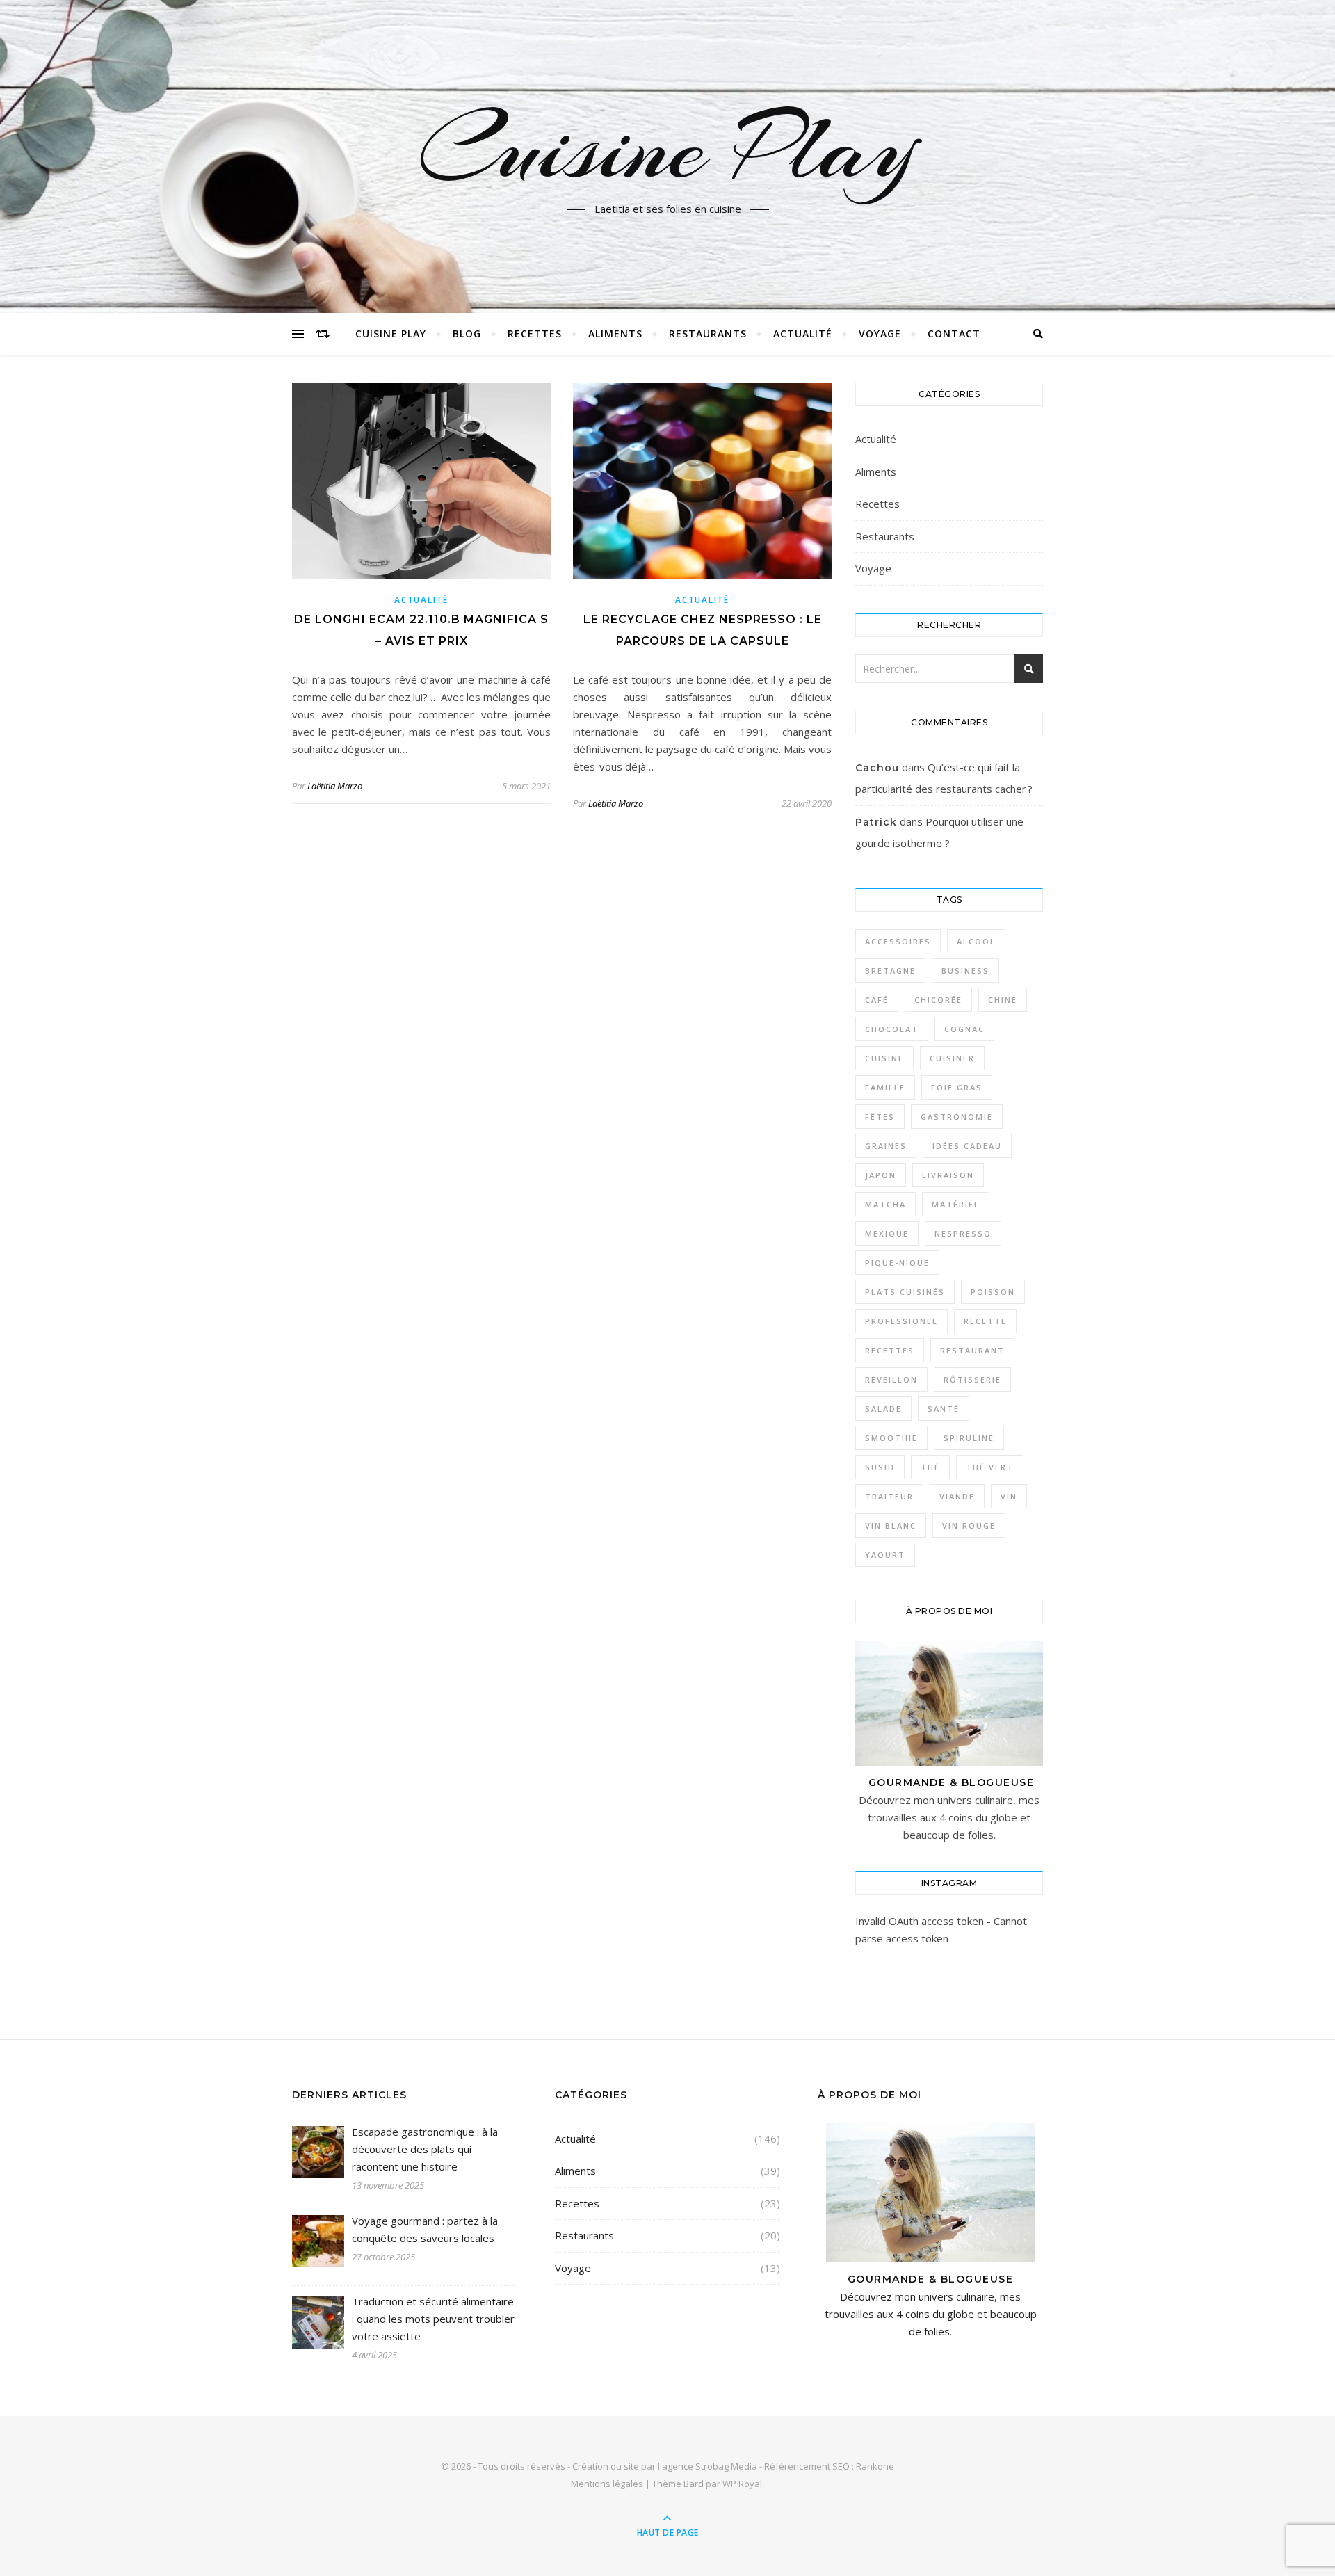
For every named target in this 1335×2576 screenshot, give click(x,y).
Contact (954, 333)
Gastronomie (957, 1117)
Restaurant (972, 1350)
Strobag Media (726, 2466)
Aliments (615, 333)
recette (985, 1321)
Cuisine (884, 1058)
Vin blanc (891, 1526)
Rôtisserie (972, 1379)
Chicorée (938, 1000)
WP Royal (742, 2484)
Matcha (885, 1204)
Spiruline (969, 1438)
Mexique (887, 1233)
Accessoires (898, 941)
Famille (885, 1087)
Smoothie (891, 1438)
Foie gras (957, 1087)
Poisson (993, 1292)
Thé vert (990, 1467)
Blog (467, 333)
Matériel (956, 1204)
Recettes (535, 333)
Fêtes (880, 1117)
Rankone (875, 2466)
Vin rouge (969, 1526)
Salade (883, 1409)
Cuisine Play (667, 148)
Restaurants (708, 333)
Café (877, 1000)
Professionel (901, 1321)
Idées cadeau (967, 1146)
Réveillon (891, 1379)
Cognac (964, 1029)
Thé (930, 1467)
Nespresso (963, 1233)
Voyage (880, 333)
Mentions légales (607, 2484)
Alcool (976, 941)
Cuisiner (952, 1058)
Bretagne (890, 971)
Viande (957, 1496)
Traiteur (889, 1496)
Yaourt (885, 1555)
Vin (1009, 1496)
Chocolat (892, 1029)
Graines (886, 1146)
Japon (881, 1175)
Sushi (880, 1467)
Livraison (948, 1175)
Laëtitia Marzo (335, 786)
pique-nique (897, 1263)
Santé (944, 1409)
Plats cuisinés (905, 1292)
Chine (1003, 1000)
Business (965, 971)
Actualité (803, 333)
